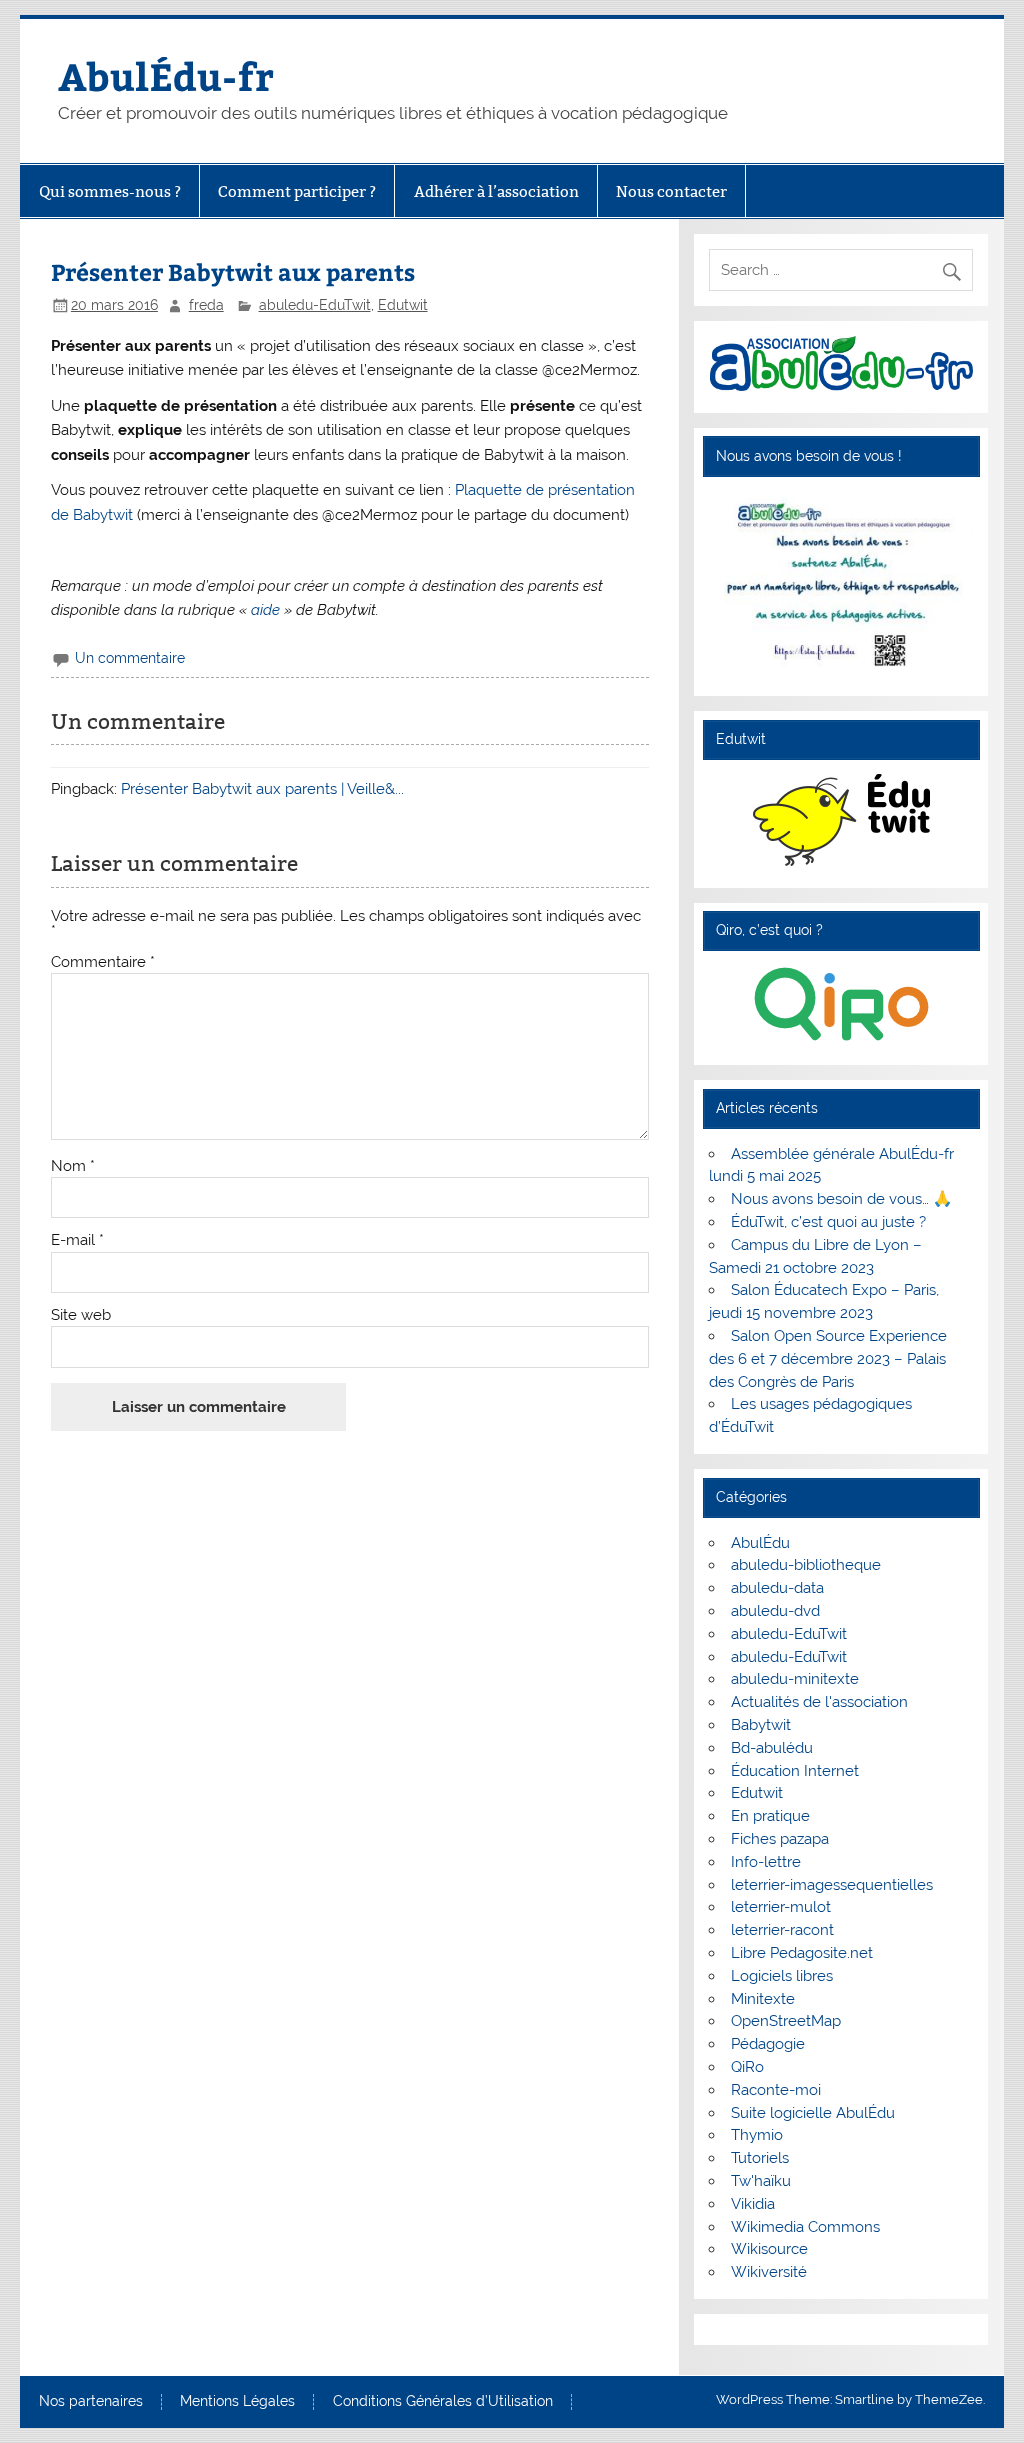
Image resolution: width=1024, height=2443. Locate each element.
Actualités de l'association (819, 1702)
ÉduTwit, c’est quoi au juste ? (828, 1222)
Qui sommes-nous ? (110, 191)
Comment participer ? (297, 191)
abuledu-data (777, 1588)
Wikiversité (769, 2272)
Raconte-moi (776, 2090)
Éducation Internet (795, 1771)
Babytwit (761, 1725)
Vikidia (753, 2204)
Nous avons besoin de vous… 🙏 (841, 1199)
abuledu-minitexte (795, 1679)
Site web (81, 1315)
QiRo (747, 2067)
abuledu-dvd (775, 1611)
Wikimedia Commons (805, 2227)
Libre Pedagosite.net (802, 1953)
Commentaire (103, 962)
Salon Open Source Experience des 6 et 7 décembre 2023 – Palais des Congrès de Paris (827, 1359)
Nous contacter (671, 191)
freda (206, 305)
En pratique (770, 1816)
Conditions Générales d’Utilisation (443, 2402)
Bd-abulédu (772, 1748)
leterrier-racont (782, 1930)
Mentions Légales (237, 2402)
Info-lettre (766, 1862)
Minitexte (763, 1999)
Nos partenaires (91, 2402)
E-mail (77, 1240)
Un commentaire (130, 658)
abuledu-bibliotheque (806, 1565)
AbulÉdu (760, 1543)
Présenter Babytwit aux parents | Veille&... (262, 789)
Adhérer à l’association (496, 191)
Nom (73, 1166)
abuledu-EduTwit (315, 305)
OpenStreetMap (786, 2021)
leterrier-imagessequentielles (832, 1885)
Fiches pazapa (780, 1839)
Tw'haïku (761, 2181)
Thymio (757, 2135)
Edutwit (403, 305)
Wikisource (769, 2249)
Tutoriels (760, 2158)
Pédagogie (768, 2044)
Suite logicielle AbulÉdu (813, 2113)
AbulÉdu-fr (166, 75)
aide (265, 610)
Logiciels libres (782, 1976)
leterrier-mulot (781, 1907)
